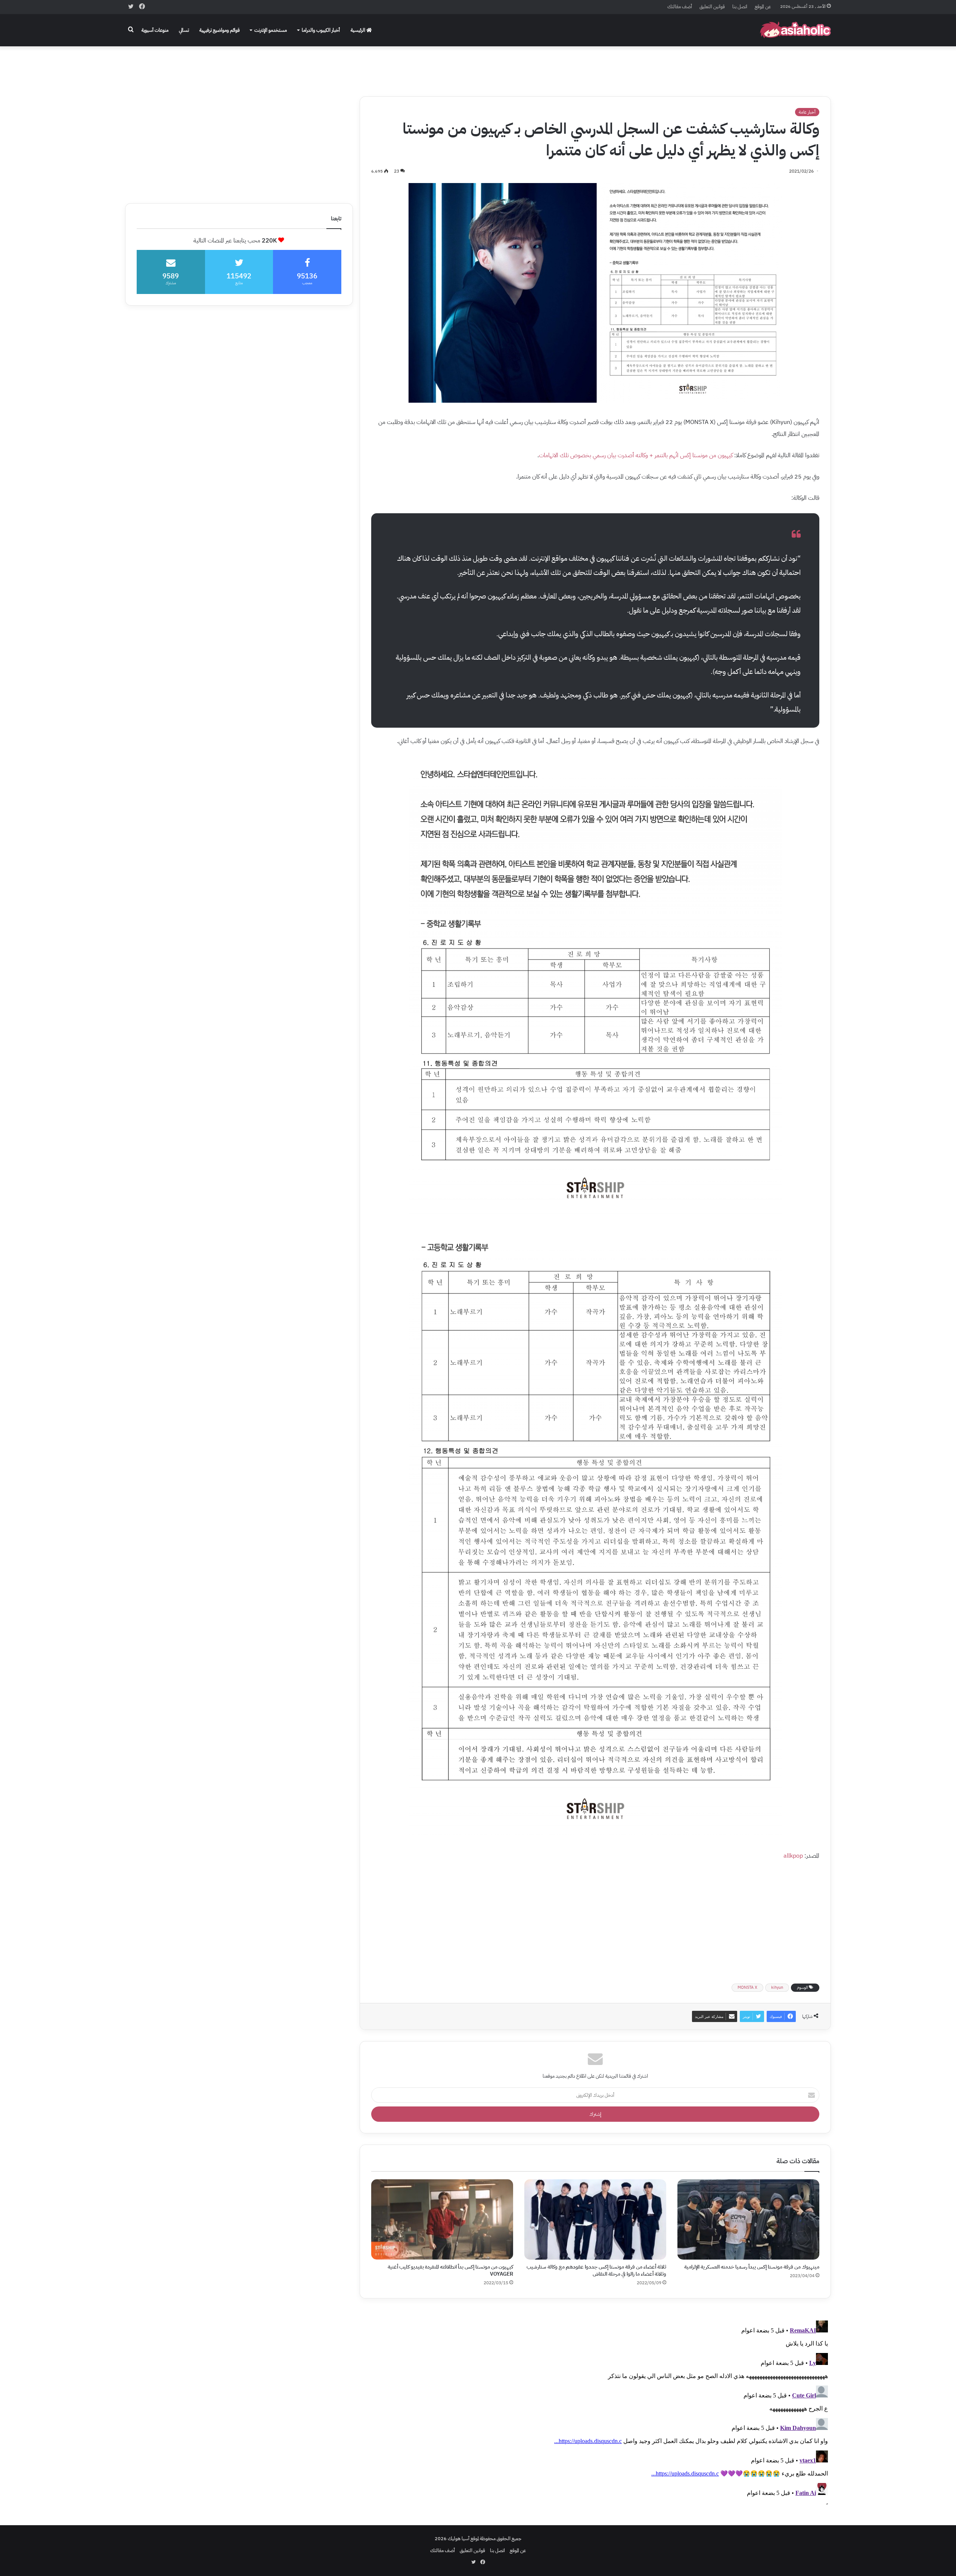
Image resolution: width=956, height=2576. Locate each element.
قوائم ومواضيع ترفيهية (220, 30)
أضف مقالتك (680, 7)
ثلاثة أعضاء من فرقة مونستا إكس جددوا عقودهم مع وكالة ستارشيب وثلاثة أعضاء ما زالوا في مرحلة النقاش (596, 2270)
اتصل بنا (740, 7)
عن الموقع (763, 7)
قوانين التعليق (712, 7)
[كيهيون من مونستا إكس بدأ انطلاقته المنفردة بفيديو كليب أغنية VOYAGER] (442, 2219)
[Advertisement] (478, 66)
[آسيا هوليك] (795, 30)
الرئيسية (358, 30)
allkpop (793, 1856)
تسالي (184, 30)
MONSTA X (747, 1987)
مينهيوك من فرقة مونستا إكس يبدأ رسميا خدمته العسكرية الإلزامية (752, 2267)
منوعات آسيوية (155, 30)
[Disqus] (595, 2411)
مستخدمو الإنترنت (271, 30)
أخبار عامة (807, 112)
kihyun (777, 1987)
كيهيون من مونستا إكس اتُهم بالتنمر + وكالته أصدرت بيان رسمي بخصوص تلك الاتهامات (636, 455)
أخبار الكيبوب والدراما (321, 30)
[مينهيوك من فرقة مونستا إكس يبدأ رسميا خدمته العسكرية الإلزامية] (748, 2219)
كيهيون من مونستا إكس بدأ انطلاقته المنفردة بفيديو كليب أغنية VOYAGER (450, 2270)
